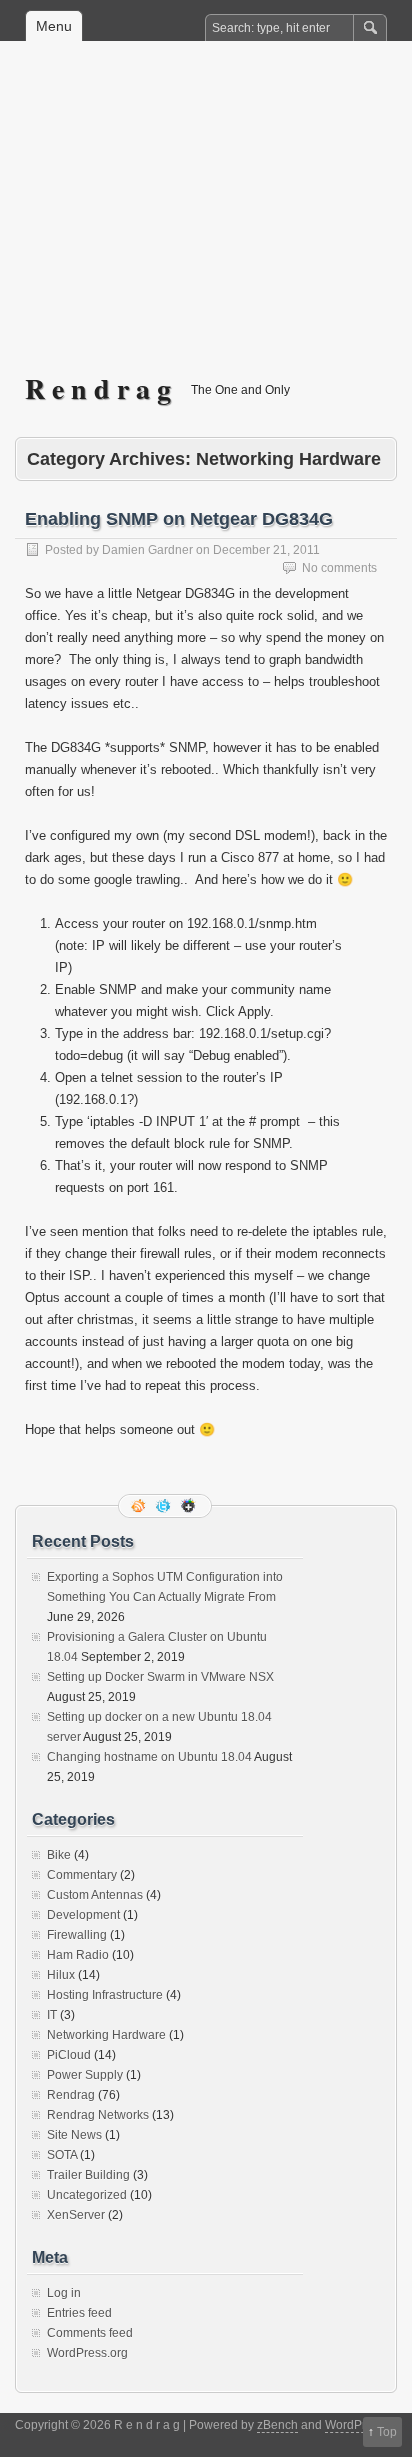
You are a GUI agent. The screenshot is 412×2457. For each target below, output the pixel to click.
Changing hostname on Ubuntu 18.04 (149, 1757)
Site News (74, 2135)
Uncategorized (87, 2195)
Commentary (82, 1875)
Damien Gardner (147, 550)
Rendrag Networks (98, 2115)
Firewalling (77, 1935)
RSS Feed (140, 1506)
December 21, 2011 (266, 550)
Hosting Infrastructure (105, 1995)
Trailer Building (88, 2175)
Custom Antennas (95, 1895)
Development (83, 1915)
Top (387, 2432)
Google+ (190, 1506)
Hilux (61, 1975)
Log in (64, 2293)
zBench (277, 2425)
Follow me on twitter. (165, 1506)
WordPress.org (87, 2353)
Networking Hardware (106, 2035)
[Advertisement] (206, 221)
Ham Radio (78, 1955)
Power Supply (85, 2075)
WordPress (355, 2425)
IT (52, 2015)
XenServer (76, 2215)
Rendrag (71, 2095)
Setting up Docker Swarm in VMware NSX (160, 1677)
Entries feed (79, 2313)
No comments (339, 568)
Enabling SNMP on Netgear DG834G (179, 519)
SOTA (62, 2155)
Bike (59, 1855)
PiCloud (69, 2055)
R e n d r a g (98, 388)
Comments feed (90, 2333)
